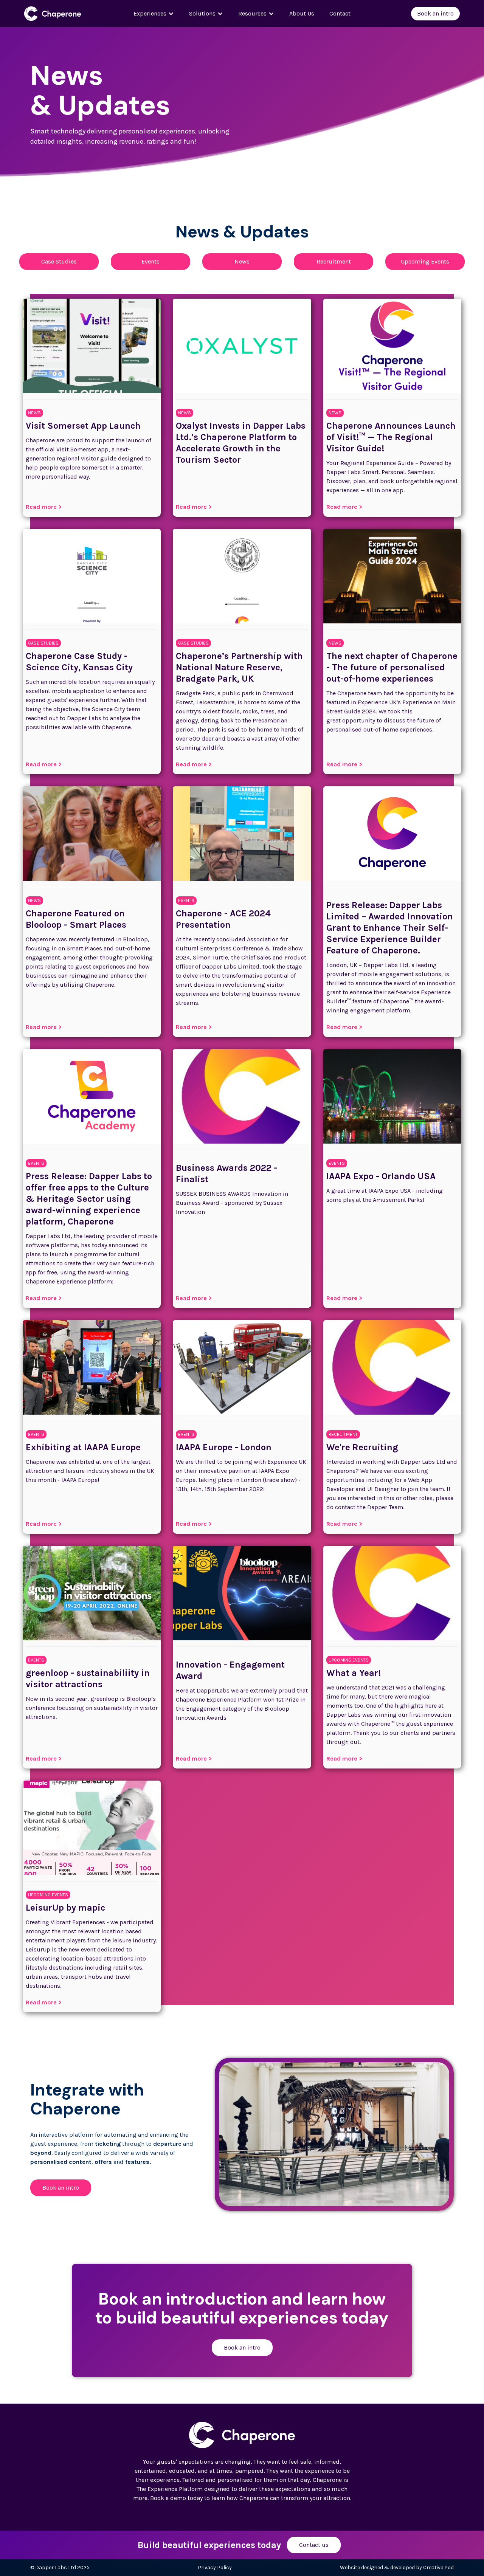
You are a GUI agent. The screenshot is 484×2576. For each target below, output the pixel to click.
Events (150, 261)
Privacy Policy (215, 2567)
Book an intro (435, 13)
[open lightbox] (334, 2134)
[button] (154, 14)
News (242, 261)
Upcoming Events (425, 261)
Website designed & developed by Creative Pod (397, 2567)
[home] (60, 13)
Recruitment (334, 261)
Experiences (150, 13)
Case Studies (59, 261)
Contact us (314, 2545)
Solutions (202, 13)
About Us (302, 13)
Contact (340, 13)
